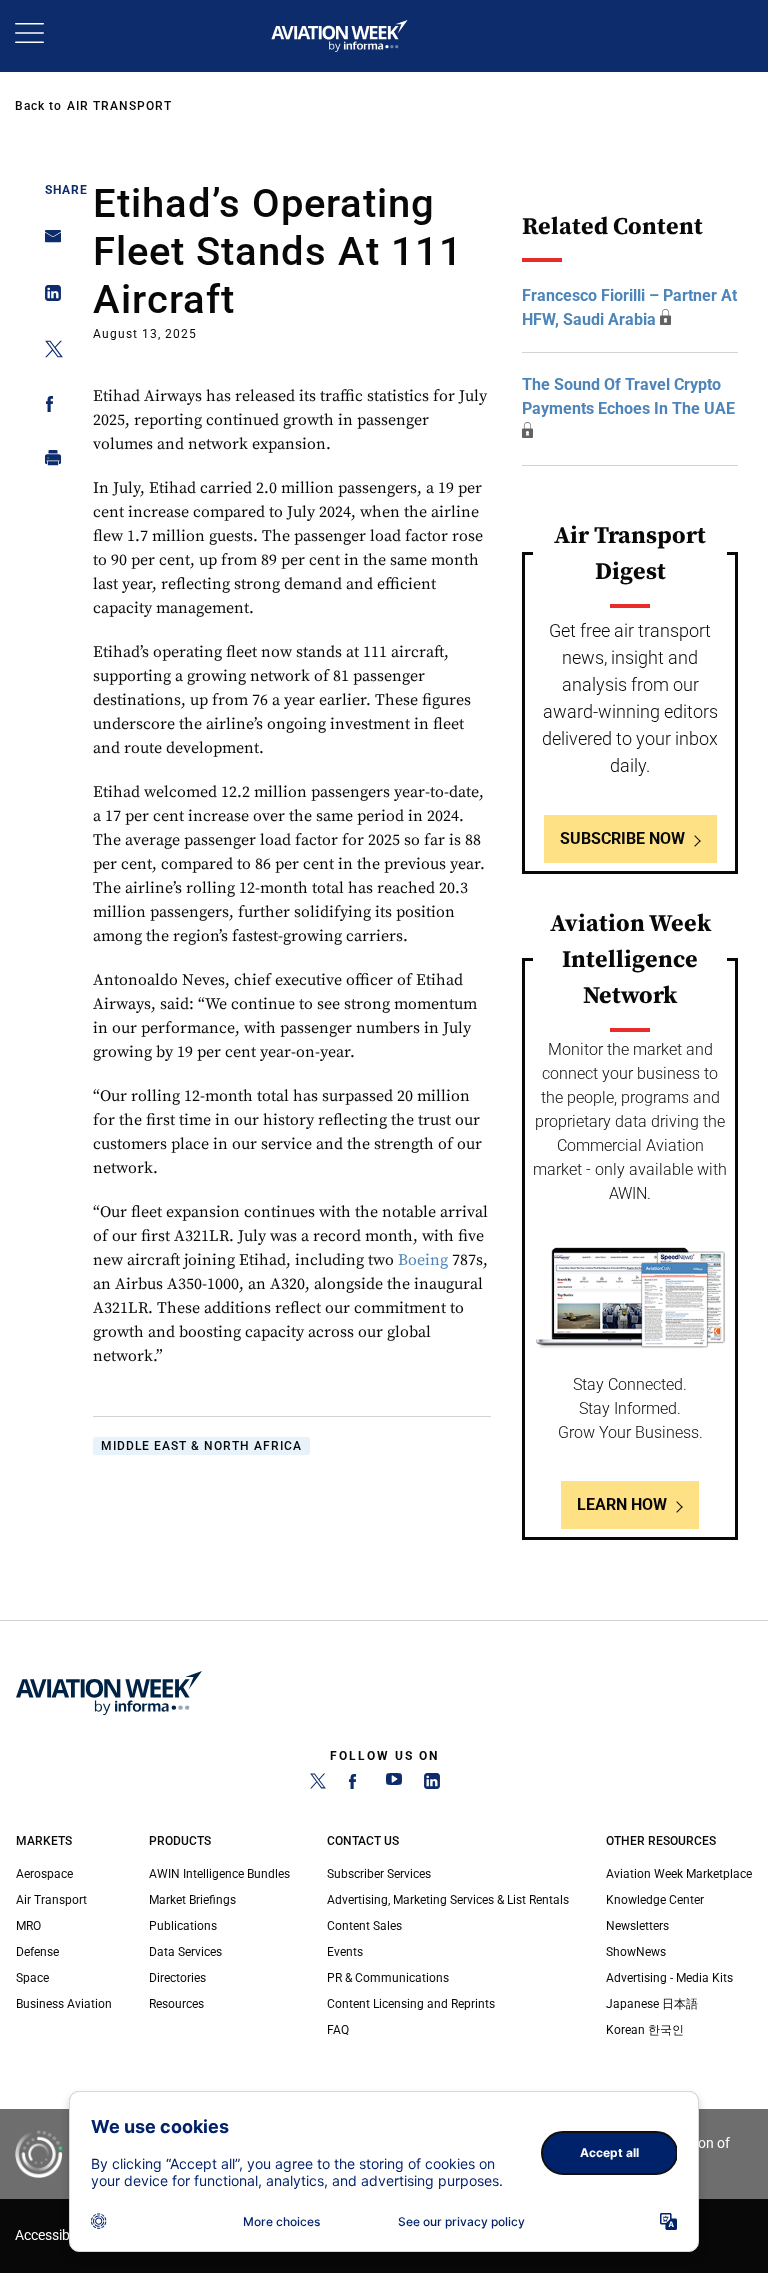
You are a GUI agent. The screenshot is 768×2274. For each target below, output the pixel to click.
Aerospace (44, 1874)
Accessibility (53, 2235)
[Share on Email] (47, 242)
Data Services (185, 1952)
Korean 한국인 (645, 2030)
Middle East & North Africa (201, 1446)
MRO (28, 1926)
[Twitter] (318, 1785)
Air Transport (119, 106)
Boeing (423, 1260)
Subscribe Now (622, 838)
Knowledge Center (655, 1900)
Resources (176, 2004)
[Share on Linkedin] (47, 297)
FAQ (338, 2030)
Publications (183, 1926)
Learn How (622, 1504)
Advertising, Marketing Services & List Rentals (448, 1900)
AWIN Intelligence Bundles (219, 1874)
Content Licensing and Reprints (411, 2004)
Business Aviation (64, 2004)
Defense (37, 1952)
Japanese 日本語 (652, 2004)
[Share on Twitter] (47, 352)
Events (345, 1952)
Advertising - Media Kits (669, 1978)
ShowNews (636, 1952)
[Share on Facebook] (47, 407)
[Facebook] (356, 1785)
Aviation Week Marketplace (679, 1874)
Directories (177, 1978)
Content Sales (364, 1926)
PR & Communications (388, 1978)
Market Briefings (192, 1900)
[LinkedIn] (432, 1785)
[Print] (47, 462)
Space (32, 1978)
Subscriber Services (379, 1874)
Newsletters (637, 1926)
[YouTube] (394, 1785)
